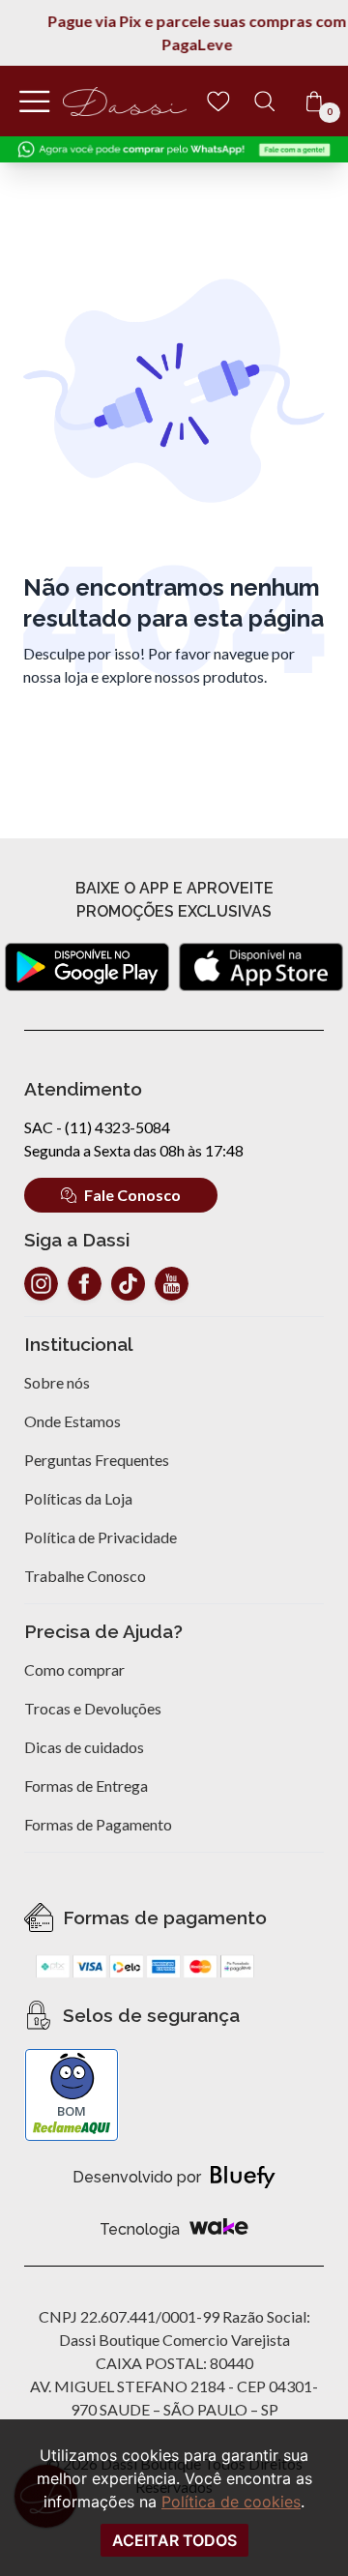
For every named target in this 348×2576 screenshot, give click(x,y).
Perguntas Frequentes (97, 1460)
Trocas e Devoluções (93, 1708)
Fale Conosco (132, 1195)
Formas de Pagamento (98, 1824)
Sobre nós (57, 1382)
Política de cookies (231, 2502)
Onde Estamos (72, 1421)
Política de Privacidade (101, 1537)
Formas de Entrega (86, 1786)
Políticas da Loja (78, 1498)
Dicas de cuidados (84, 1747)
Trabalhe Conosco (85, 1576)
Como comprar (74, 1669)
